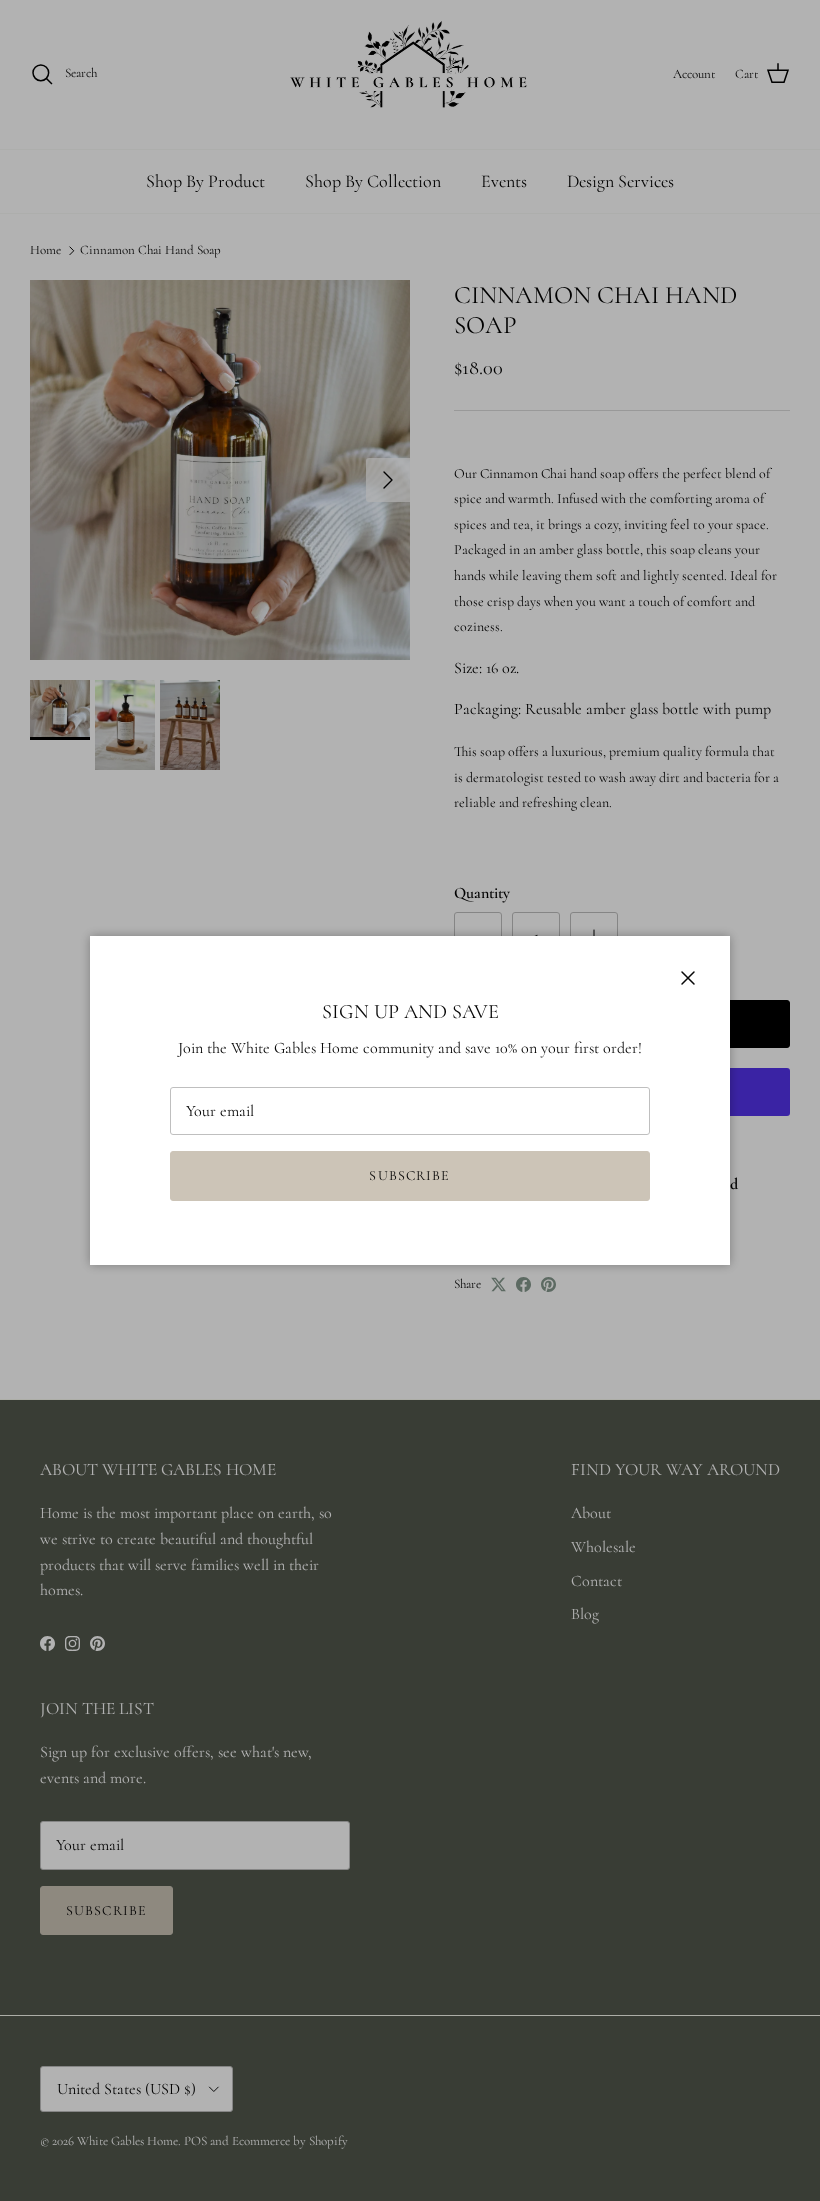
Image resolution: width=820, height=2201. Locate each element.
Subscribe (409, 1175)
